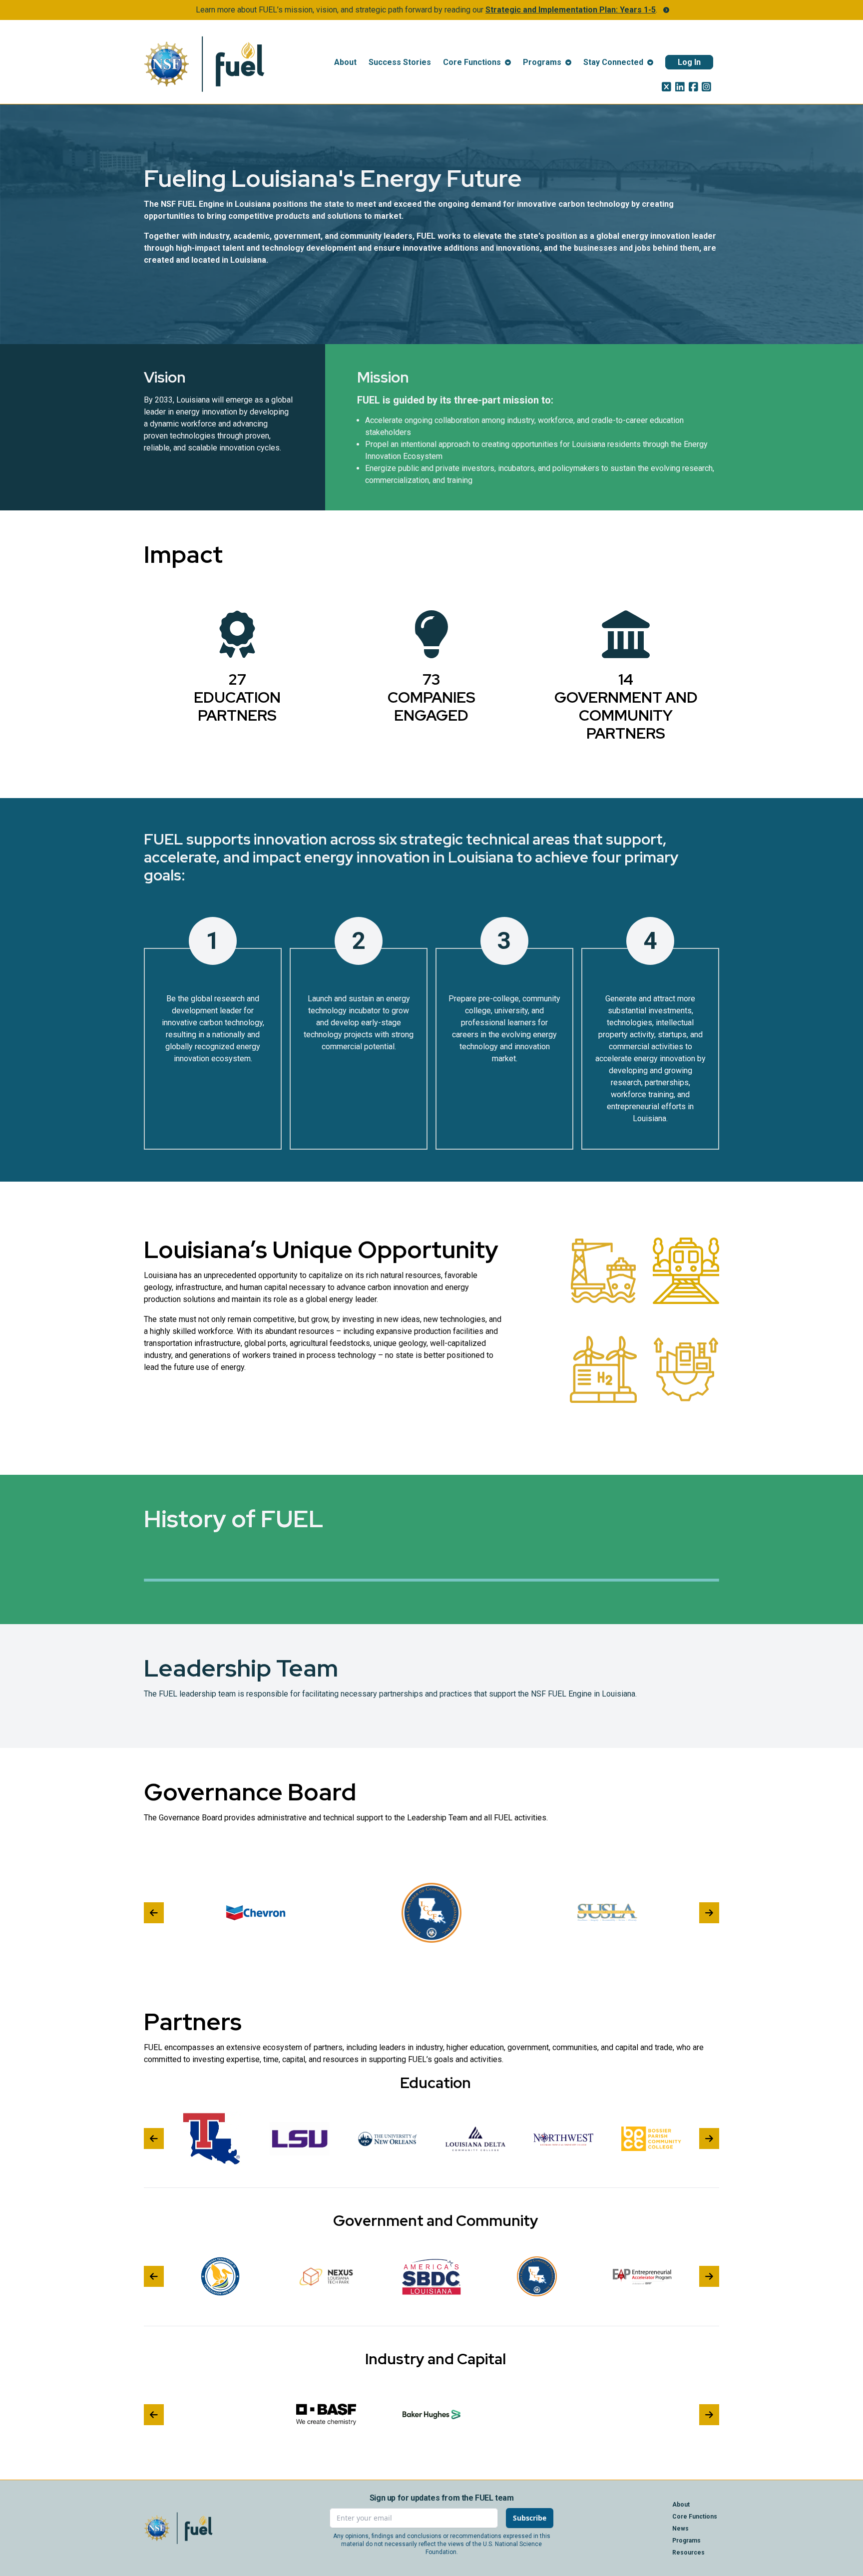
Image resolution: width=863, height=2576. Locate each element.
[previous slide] (154, 1913)
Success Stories (400, 62)
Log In (689, 62)
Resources (688, 2553)
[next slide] (709, 1913)
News (680, 2529)
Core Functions (695, 2517)
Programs (686, 2541)
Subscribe (530, 2518)
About (345, 62)
